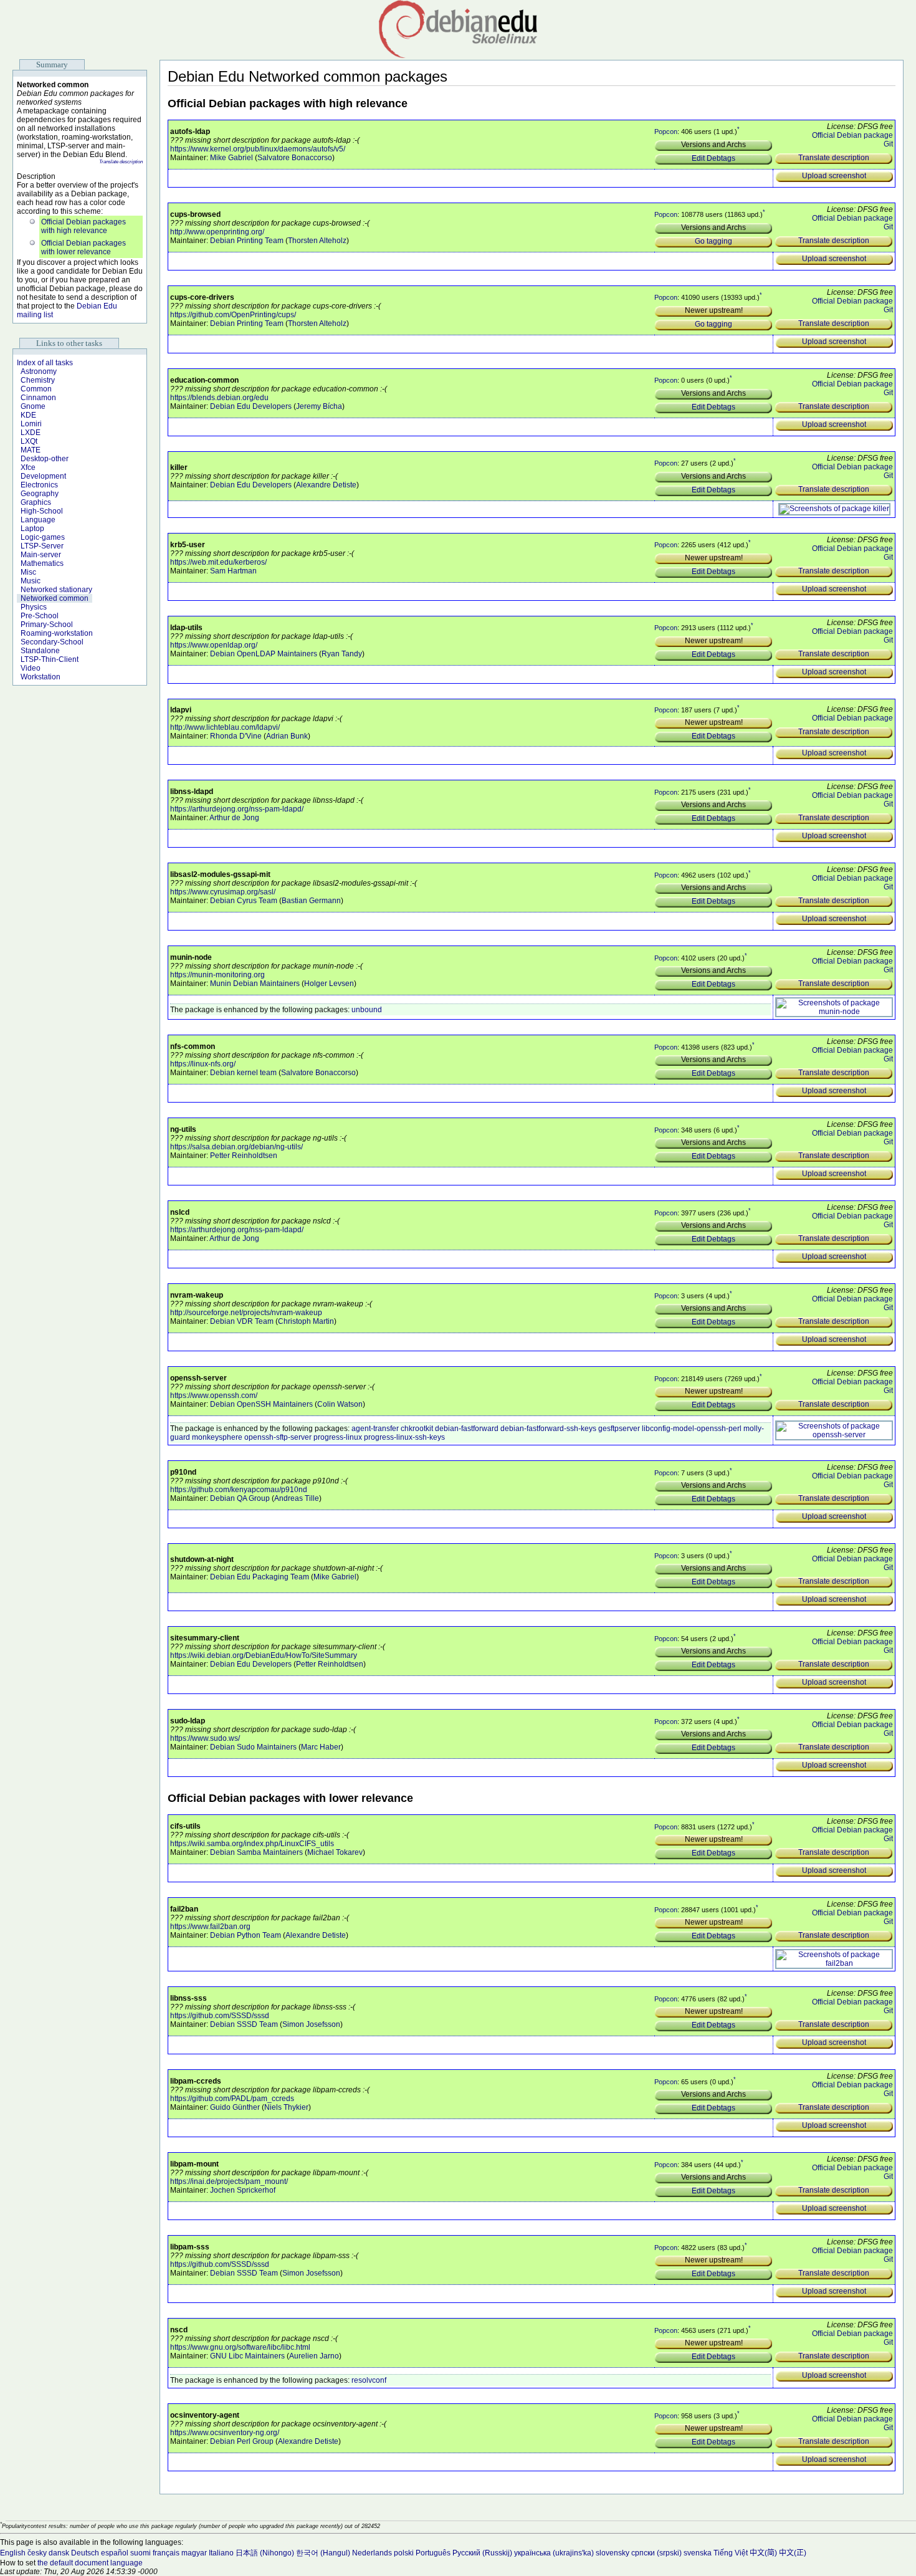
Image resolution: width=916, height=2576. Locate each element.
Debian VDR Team (242, 1321)
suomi (141, 2553)
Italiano (221, 2553)
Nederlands (372, 2553)
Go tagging (713, 241)
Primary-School (47, 625)
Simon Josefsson (311, 2024)
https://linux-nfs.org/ (203, 1064)
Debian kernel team (243, 1073)
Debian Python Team (246, 1935)
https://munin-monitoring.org (217, 975)
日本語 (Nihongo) (265, 2553)
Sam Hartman (233, 571)
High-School (42, 511)
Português (433, 2553)
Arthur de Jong (234, 818)
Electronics (39, 485)
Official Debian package (852, 135)
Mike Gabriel (231, 158)
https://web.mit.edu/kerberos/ (218, 562)
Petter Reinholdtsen (244, 1156)
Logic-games (43, 537)
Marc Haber (321, 1747)
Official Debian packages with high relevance (83, 226)
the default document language (90, 2563)
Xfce (28, 467)
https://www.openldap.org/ (214, 645)
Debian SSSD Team (244, 2024)
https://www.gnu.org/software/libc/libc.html (240, 2347)
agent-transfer (375, 1429)
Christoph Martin (306, 1321)
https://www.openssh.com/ (214, 1396)
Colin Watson (340, 1404)
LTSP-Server (42, 546)
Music (31, 581)
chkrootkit (417, 1429)
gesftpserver (619, 1429)
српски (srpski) (656, 2553)
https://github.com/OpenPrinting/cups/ (233, 315)
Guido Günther (235, 2107)
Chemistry (38, 380)
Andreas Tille (297, 1498)
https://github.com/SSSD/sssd (220, 2016)
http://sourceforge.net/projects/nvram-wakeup (246, 1313)
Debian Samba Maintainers (256, 1852)
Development (43, 476)
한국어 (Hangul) (323, 2553)
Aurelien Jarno (314, 2356)
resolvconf (369, 2380)
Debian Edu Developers (251, 406)
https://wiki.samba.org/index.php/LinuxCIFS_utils (252, 1844)
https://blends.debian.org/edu (219, 398)
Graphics (36, 502)
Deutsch (85, 2553)
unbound (367, 1010)
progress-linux (338, 1437)
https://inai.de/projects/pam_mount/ (229, 2181)
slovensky (613, 2553)
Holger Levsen (329, 984)
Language (38, 520)
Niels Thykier (286, 2107)
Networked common (55, 598)
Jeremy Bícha (319, 406)
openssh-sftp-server (278, 1437)
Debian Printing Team (247, 241)
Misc (28, 572)
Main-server (41, 555)
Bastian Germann (311, 901)
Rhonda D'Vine (236, 736)
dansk (59, 2553)
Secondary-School (52, 642)
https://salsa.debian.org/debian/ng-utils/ (236, 1147)
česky (37, 2553)
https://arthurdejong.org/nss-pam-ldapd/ (237, 809)
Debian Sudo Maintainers (253, 1747)
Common (36, 389)
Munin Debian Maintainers (255, 984)
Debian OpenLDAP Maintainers (264, 654)
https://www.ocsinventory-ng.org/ (225, 2433)
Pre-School (40, 616)
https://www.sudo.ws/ (205, 1738)
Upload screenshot (834, 176)
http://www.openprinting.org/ (217, 232)
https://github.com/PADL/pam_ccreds (232, 2099)
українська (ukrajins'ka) (554, 2553)
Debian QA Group (240, 1498)
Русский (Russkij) (482, 2553)
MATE (31, 450)
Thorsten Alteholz (317, 241)
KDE (28, 415)
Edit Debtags (713, 158)
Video (31, 668)
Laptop (32, 529)
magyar (194, 2553)
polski (404, 2553)
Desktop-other (45, 459)
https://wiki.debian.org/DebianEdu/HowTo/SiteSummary (264, 1655)
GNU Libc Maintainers (247, 2356)
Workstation (41, 677)
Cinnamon (38, 398)
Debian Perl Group (242, 2441)
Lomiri (31, 424)
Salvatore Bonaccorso (295, 158)
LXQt (29, 441)
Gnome (33, 406)
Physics (34, 607)
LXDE (31, 433)
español (115, 2553)
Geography (40, 494)
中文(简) (763, 2553)
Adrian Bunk (287, 736)
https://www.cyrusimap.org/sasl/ (223, 892)
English (13, 2553)
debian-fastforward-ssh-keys (548, 1429)
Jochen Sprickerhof (243, 2190)
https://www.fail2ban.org (210, 1927)
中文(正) (793, 2553)
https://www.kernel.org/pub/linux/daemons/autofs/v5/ (258, 149)
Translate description (121, 162)
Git (888, 144)
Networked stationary (56, 590)
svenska (698, 2553)
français (166, 2553)
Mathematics (42, 563)
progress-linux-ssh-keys (404, 1437)
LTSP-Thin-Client (50, 659)
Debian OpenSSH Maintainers (261, 1404)
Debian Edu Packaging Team (260, 1577)
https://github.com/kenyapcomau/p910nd (239, 1490)
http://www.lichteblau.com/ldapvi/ (225, 727)
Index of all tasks (45, 363)
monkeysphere (217, 1437)
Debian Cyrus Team (244, 901)
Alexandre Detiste (326, 485)
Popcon (666, 132)
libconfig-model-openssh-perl (692, 1429)
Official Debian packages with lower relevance (83, 247)
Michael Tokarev (335, 1852)
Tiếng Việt (731, 2553)
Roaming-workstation (57, 633)
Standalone (40, 651)
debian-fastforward (467, 1429)
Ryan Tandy (342, 654)
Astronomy (39, 371)
